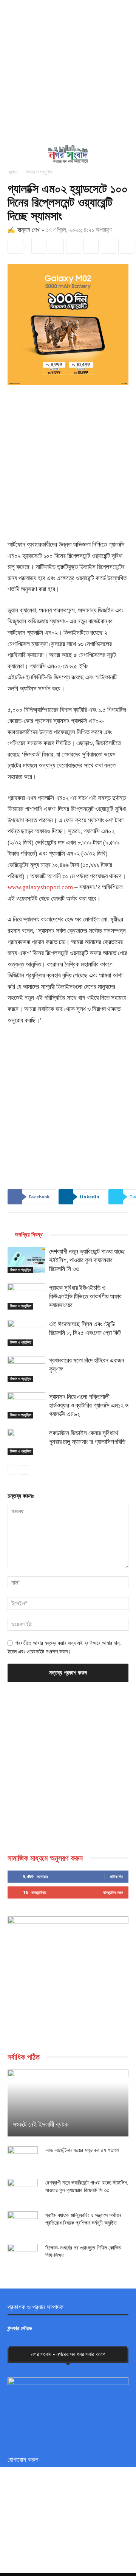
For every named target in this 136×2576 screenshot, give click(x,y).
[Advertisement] (68, 72)
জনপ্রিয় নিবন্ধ (29, 1235)
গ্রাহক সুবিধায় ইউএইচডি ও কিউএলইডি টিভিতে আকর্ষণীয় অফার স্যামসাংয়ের (85, 1297)
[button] (12, 154)
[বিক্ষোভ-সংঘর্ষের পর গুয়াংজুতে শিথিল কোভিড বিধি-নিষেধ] (23, 2255)
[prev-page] (12, 1470)
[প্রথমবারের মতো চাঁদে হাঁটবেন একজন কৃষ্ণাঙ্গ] (26, 1369)
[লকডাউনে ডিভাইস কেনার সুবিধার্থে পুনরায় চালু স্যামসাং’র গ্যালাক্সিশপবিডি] (26, 1442)
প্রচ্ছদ (12, 172)
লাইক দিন (117, 1876)
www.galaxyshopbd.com (40, 887)
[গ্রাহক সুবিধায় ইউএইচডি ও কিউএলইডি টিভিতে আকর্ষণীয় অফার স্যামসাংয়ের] (26, 1297)
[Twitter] (74, 246)
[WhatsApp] (108, 246)
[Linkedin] (56, 246)
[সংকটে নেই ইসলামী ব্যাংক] (68, 2103)
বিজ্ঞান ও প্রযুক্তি (39, 172)
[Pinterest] (91, 246)
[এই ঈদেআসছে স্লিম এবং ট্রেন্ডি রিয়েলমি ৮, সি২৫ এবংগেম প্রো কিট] (26, 1333)
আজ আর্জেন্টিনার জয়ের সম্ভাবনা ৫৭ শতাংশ (82, 2150)
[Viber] (126, 246)
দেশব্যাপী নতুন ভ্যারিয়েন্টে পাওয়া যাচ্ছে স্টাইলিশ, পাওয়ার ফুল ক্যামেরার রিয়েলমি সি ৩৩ (87, 1260)
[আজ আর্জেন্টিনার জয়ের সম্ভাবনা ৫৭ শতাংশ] (23, 2158)
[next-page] (24, 1470)
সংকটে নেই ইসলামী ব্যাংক (41, 2124)
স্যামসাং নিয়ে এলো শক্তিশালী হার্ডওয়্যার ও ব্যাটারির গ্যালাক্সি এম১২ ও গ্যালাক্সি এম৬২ (89, 1405)
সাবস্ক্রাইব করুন (113, 1892)
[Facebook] (39, 246)
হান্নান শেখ (28, 230)
